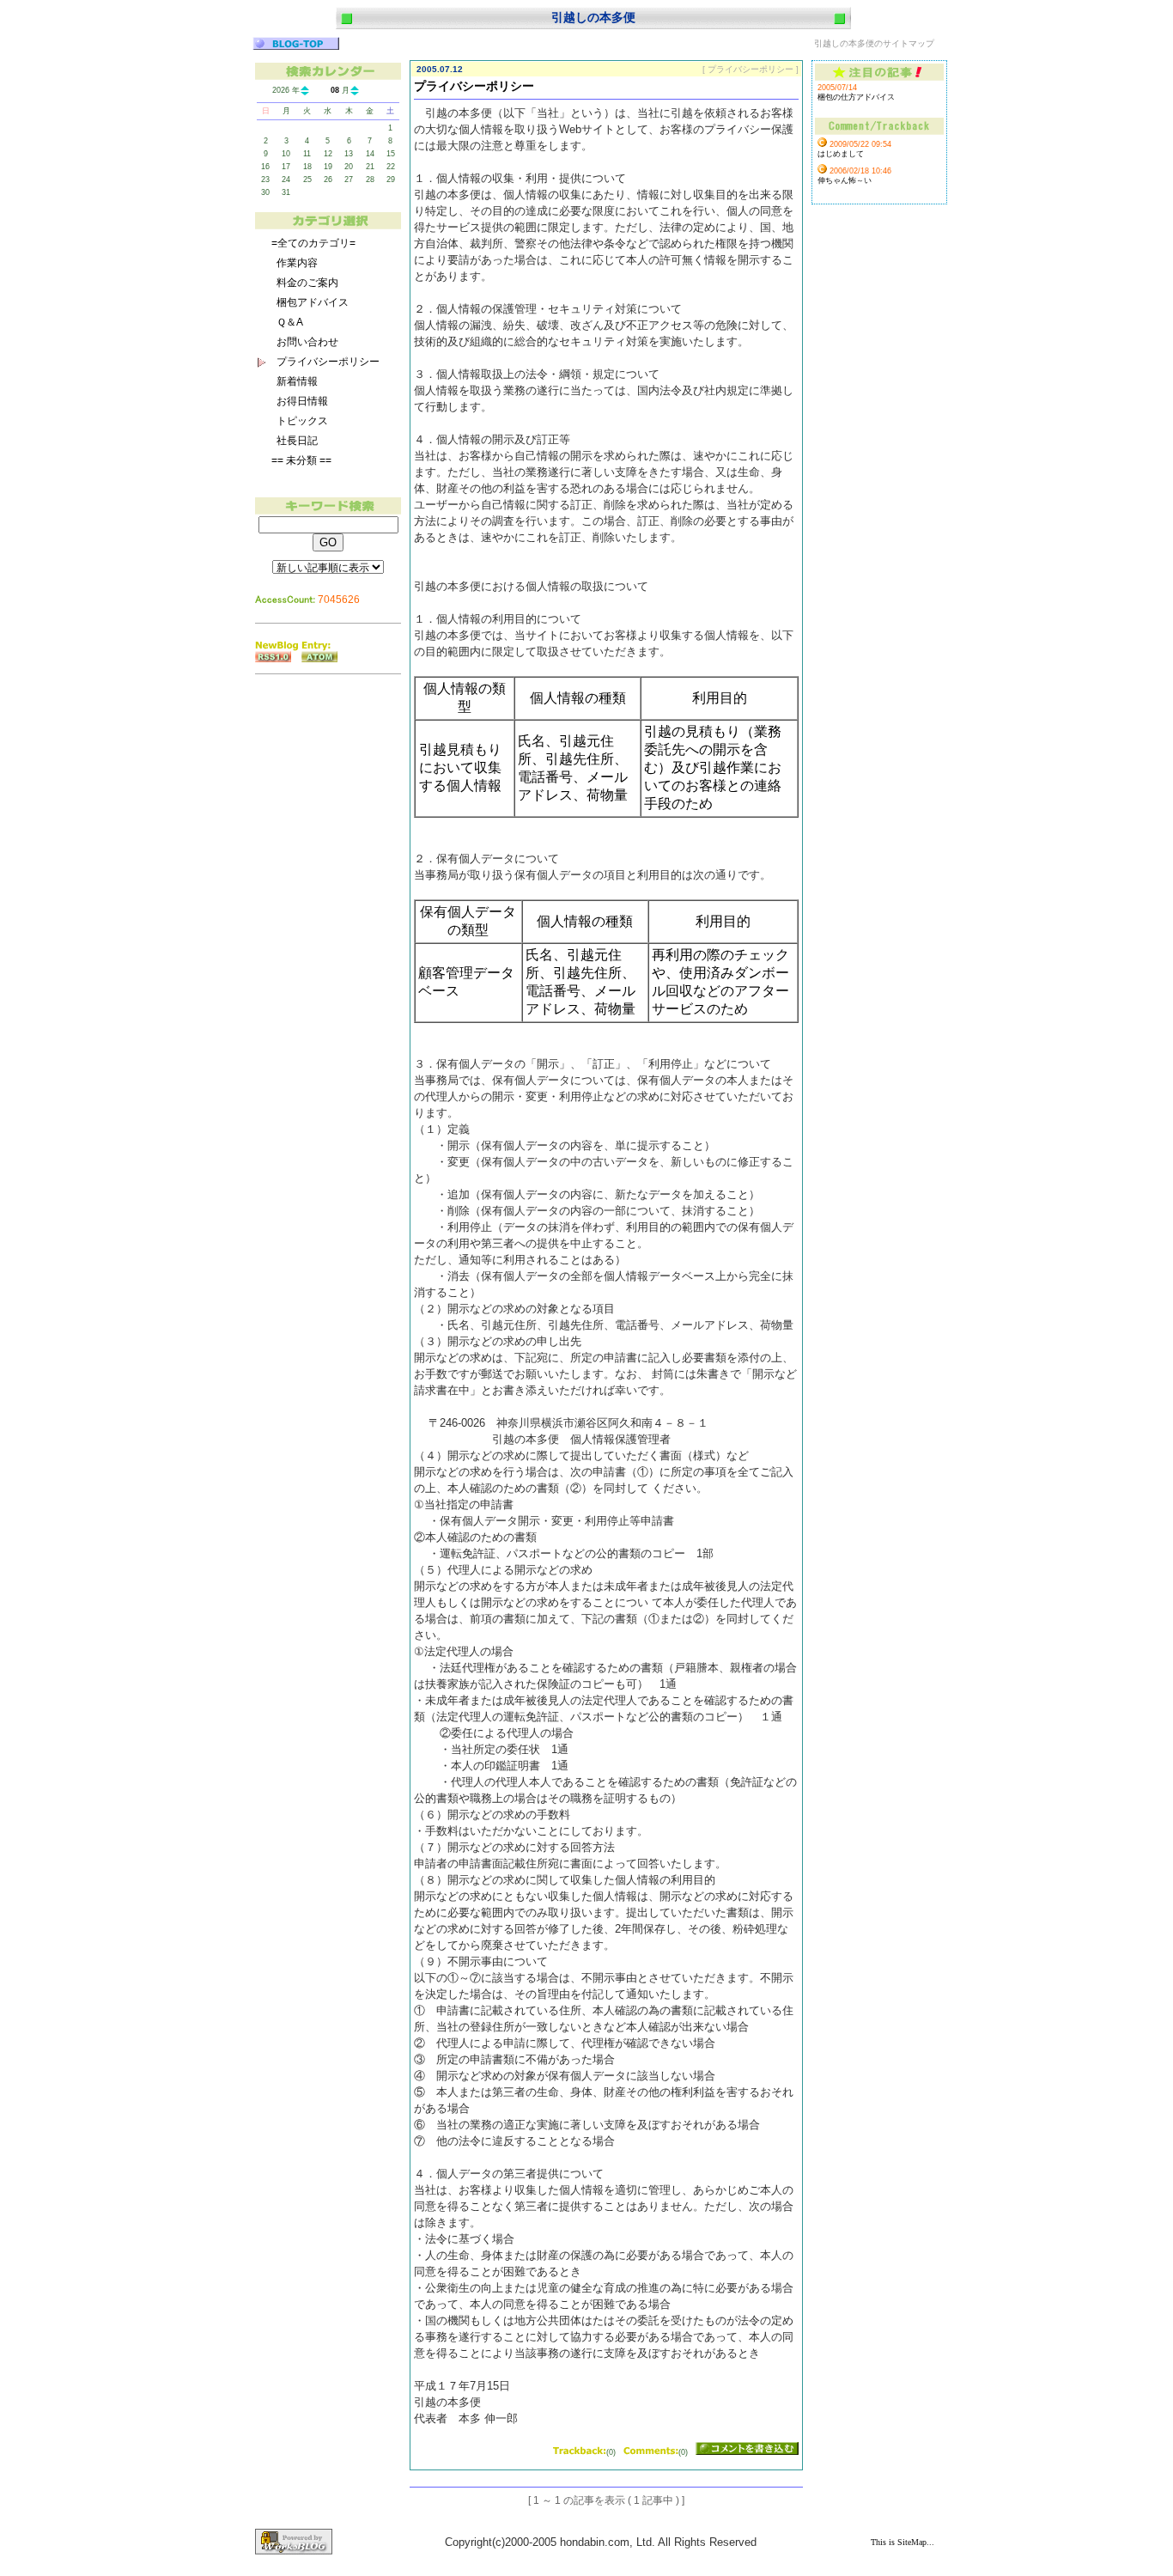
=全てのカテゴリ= (313, 243)
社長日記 (297, 441)
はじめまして (841, 154)
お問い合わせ (307, 342)
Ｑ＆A (290, 322)
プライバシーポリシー (328, 362)
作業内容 (297, 263)
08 (335, 90)
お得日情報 (302, 401)
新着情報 (297, 381)
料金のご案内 (307, 283)
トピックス (302, 421)
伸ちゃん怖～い (845, 180)
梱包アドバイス (313, 302)
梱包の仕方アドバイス (856, 97)
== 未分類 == (301, 460)
